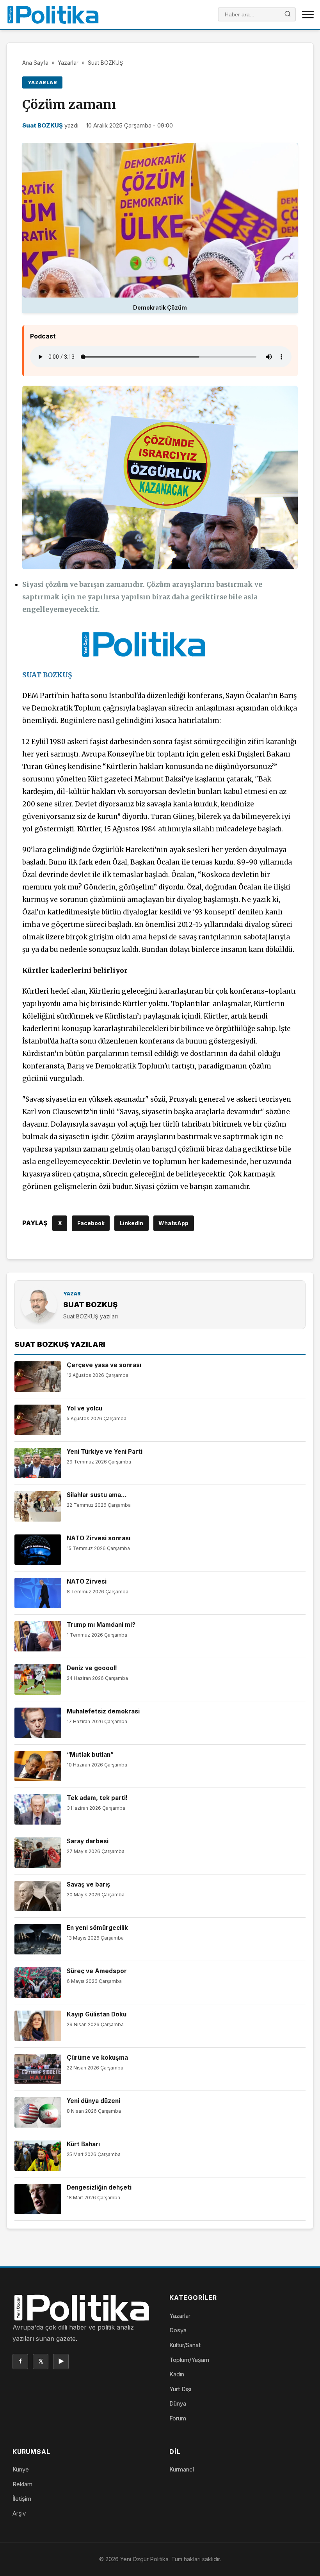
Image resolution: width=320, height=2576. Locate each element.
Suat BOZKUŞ (105, 63)
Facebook (91, 1223)
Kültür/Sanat (185, 2345)
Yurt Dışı (180, 2389)
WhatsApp (173, 1223)
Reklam (22, 2484)
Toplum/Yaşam (189, 2360)
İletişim (22, 2499)
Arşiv (19, 2513)
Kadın (177, 2374)
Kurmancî (182, 2469)
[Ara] (288, 15)
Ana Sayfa (35, 63)
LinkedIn (132, 1223)
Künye (21, 2469)
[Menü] (308, 14)
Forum (178, 2418)
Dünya (178, 2403)
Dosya (178, 2330)
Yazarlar (68, 63)
